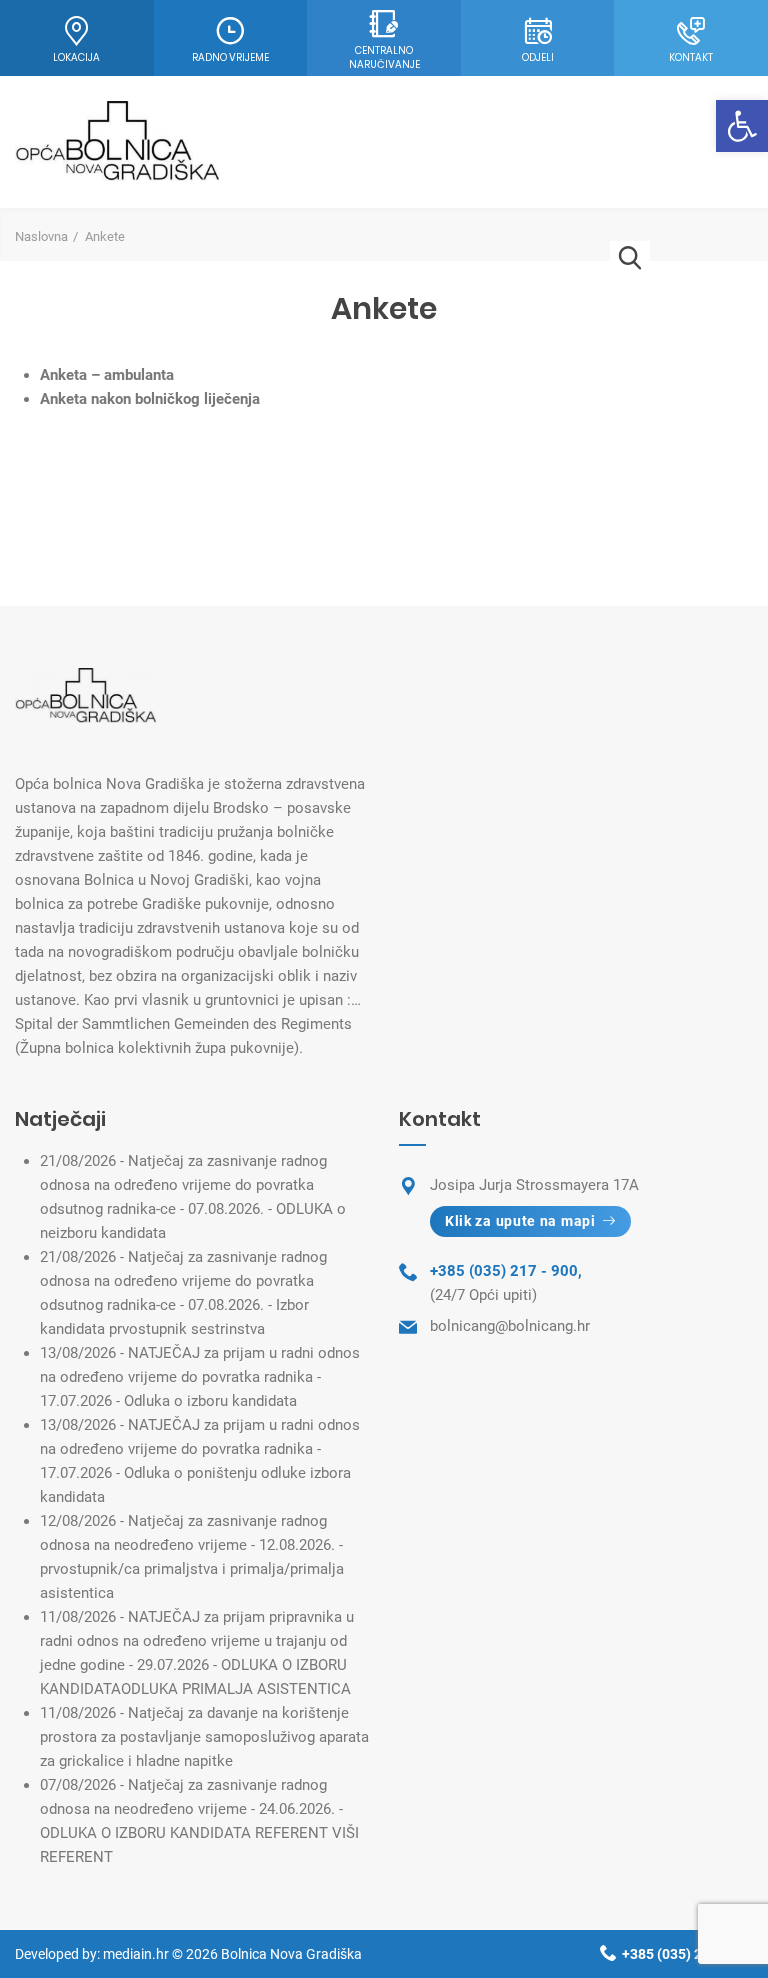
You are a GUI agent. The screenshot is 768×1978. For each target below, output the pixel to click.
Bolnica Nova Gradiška (291, 1954)
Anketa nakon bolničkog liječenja (150, 399)
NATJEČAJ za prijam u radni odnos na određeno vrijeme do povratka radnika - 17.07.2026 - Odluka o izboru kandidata (200, 1377)
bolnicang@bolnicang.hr (510, 1326)
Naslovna (41, 236)
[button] (742, 126)
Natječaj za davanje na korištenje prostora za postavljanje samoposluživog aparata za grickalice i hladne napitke (204, 1737)
